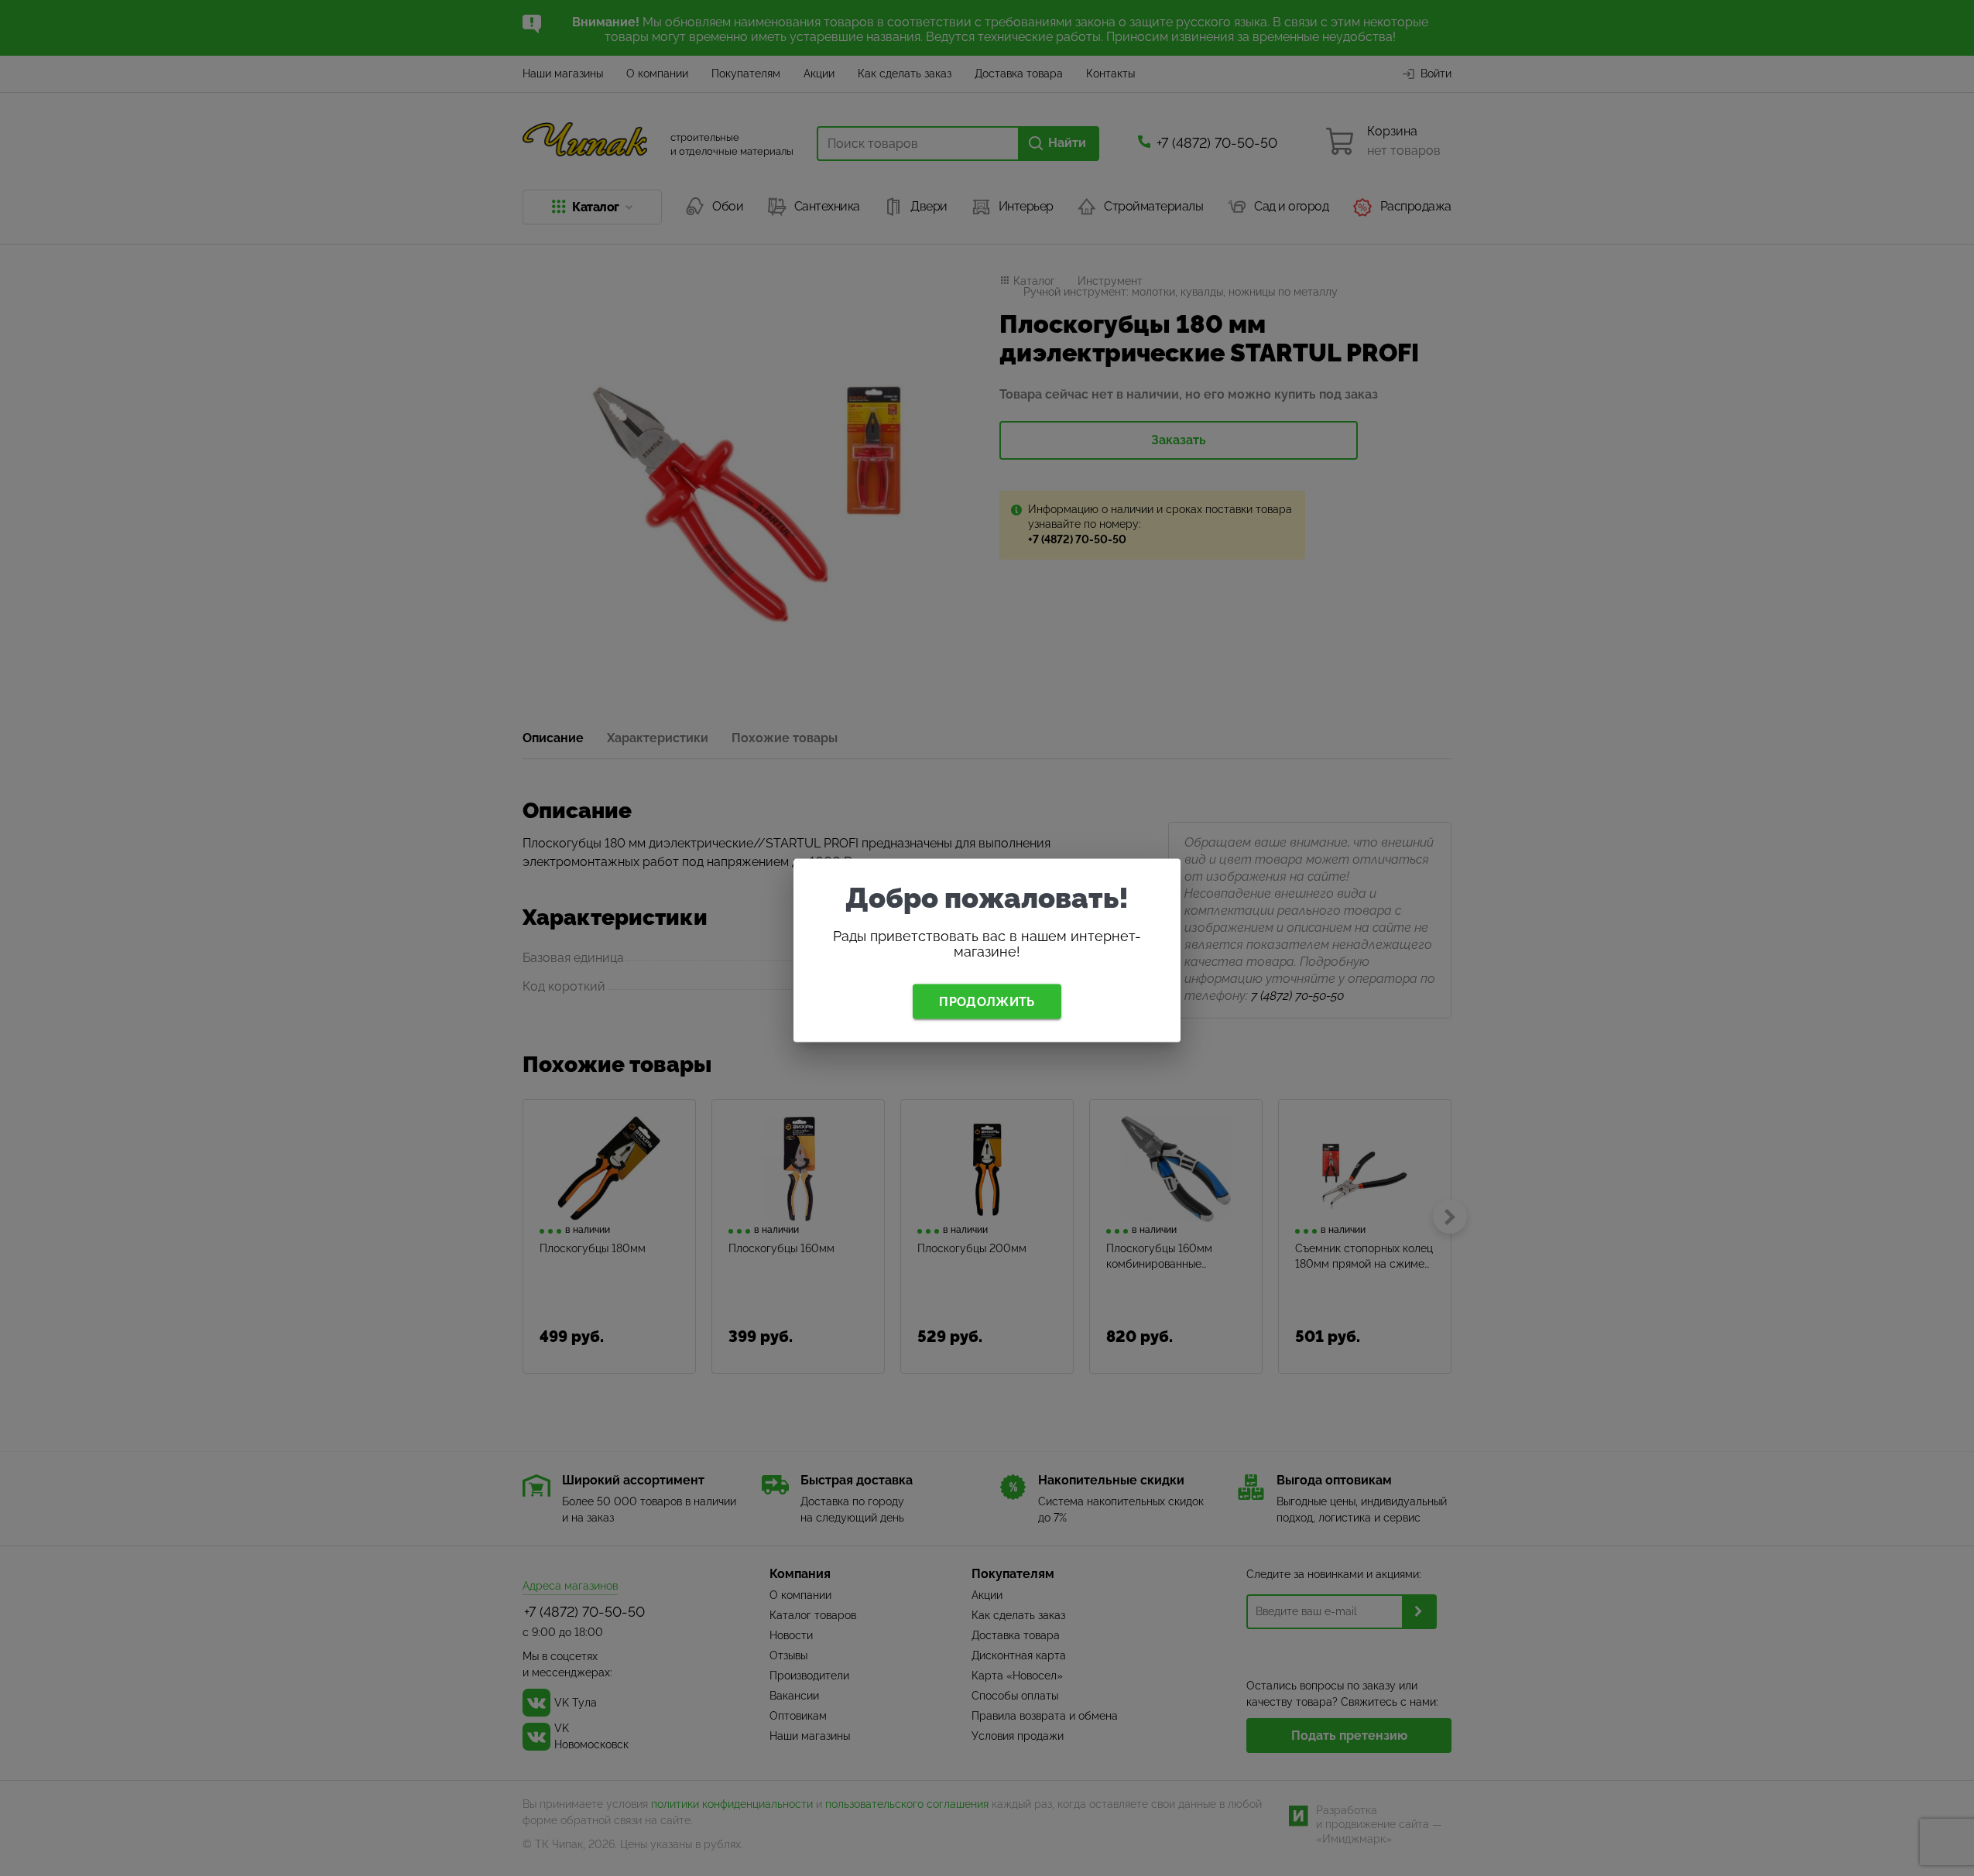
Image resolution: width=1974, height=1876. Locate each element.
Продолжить (987, 1001)
